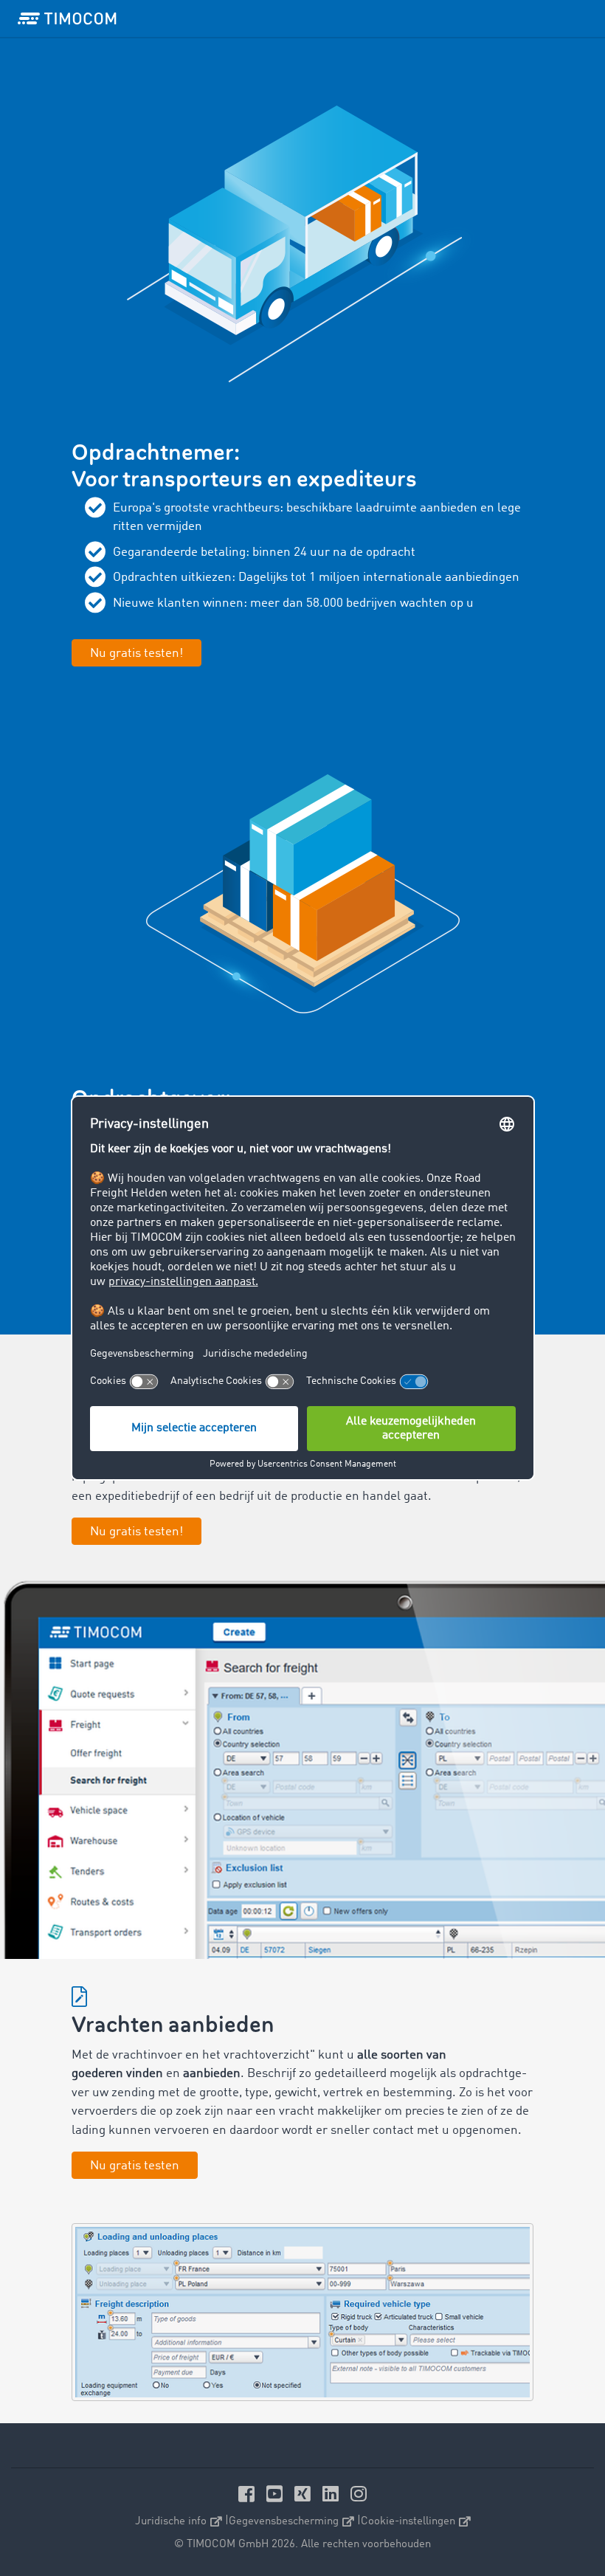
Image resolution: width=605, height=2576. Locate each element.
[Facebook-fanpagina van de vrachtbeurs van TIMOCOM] (249, 2494)
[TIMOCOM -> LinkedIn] (333, 2494)
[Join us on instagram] (359, 2494)
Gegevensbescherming (284, 2521)
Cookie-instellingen (408, 2521)
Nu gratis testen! (136, 1532)
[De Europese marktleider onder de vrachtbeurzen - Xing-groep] (305, 2494)
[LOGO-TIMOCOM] (67, 18)
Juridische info (171, 2521)
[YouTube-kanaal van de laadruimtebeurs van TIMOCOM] (277, 2494)
